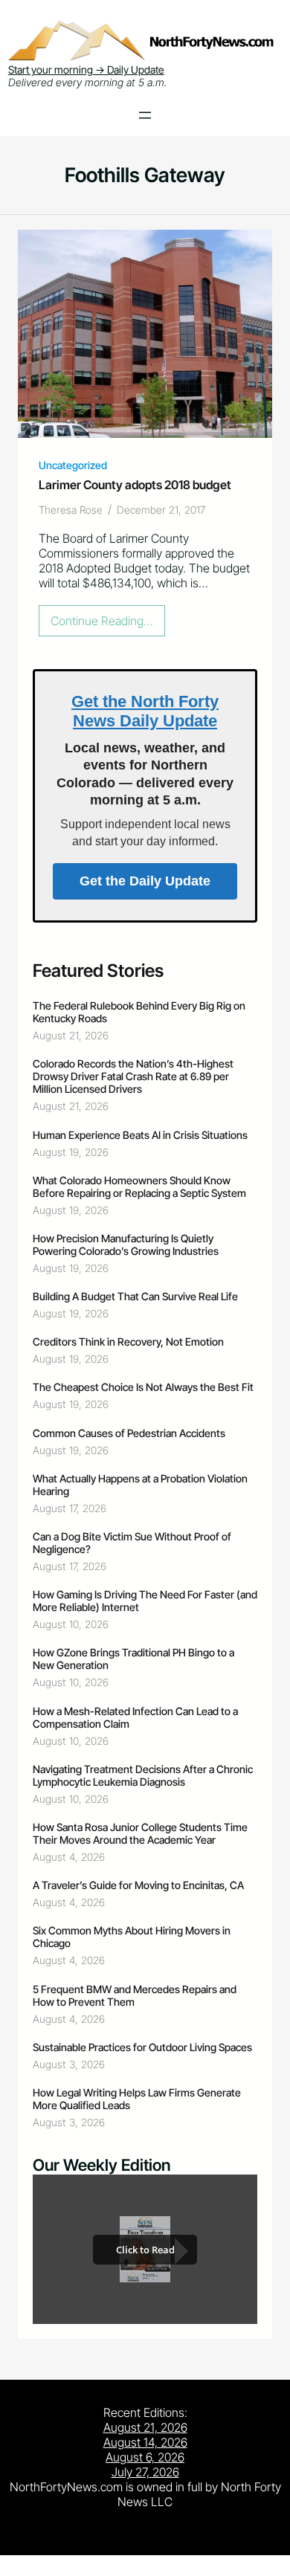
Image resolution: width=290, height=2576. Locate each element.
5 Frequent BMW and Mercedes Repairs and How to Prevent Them (135, 1995)
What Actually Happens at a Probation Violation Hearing (140, 1485)
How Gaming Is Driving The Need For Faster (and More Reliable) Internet (145, 1601)
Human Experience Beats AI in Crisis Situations (140, 1135)
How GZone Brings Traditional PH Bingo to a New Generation (133, 1659)
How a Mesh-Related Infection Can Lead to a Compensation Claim (135, 1717)
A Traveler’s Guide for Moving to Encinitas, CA (138, 1885)
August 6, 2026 (145, 2457)
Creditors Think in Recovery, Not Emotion (128, 1342)
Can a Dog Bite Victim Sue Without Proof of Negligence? (132, 1543)
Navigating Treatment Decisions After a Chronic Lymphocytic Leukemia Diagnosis (143, 1775)
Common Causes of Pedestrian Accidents (129, 1433)
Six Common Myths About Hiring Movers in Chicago (132, 1937)
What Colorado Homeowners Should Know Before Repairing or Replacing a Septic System (139, 1187)
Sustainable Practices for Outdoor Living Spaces (142, 2047)
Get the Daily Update (145, 881)
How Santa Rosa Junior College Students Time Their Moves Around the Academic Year (140, 1833)
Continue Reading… (106, 624)
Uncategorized (73, 465)
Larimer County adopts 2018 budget (135, 485)
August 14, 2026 (145, 2442)
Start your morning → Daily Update (86, 70)
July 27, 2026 (145, 2472)
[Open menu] (145, 115)
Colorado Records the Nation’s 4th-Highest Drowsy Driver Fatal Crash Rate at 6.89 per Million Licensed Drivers (133, 1076)
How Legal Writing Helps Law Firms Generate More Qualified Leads (137, 2099)
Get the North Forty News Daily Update (145, 711)
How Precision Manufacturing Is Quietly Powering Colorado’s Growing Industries (126, 1245)
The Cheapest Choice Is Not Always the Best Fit (143, 1387)
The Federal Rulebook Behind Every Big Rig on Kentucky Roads (139, 1012)
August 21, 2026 (145, 2427)
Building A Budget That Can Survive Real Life (135, 1296)
